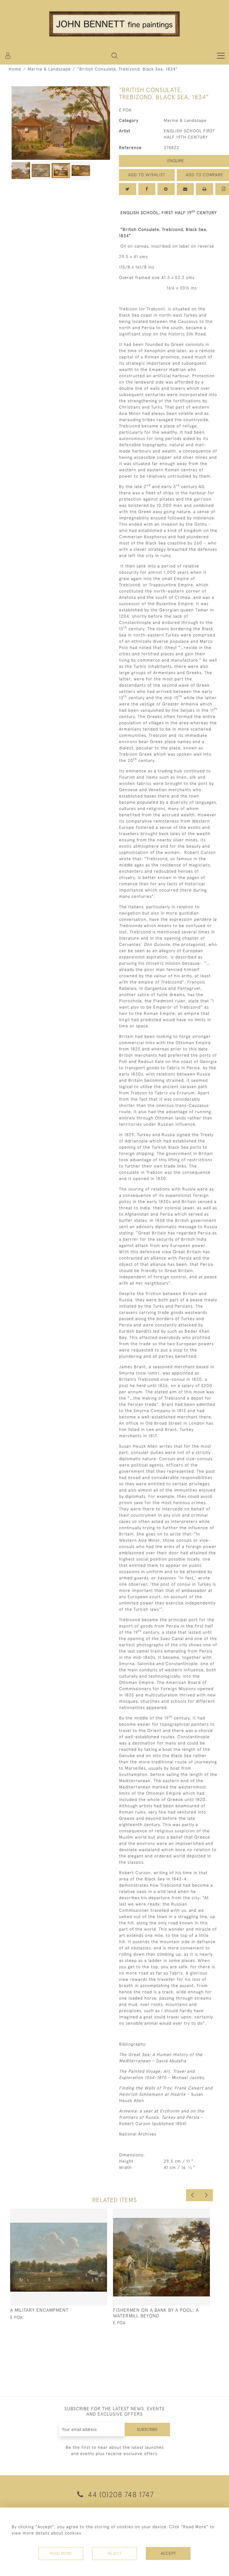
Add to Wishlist (147, 175)
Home (15, 69)
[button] (114, 56)
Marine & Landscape (49, 69)
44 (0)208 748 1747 (120, 2494)
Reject (114, 2553)
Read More (61, 2553)
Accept (168, 2553)
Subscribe (147, 2429)
